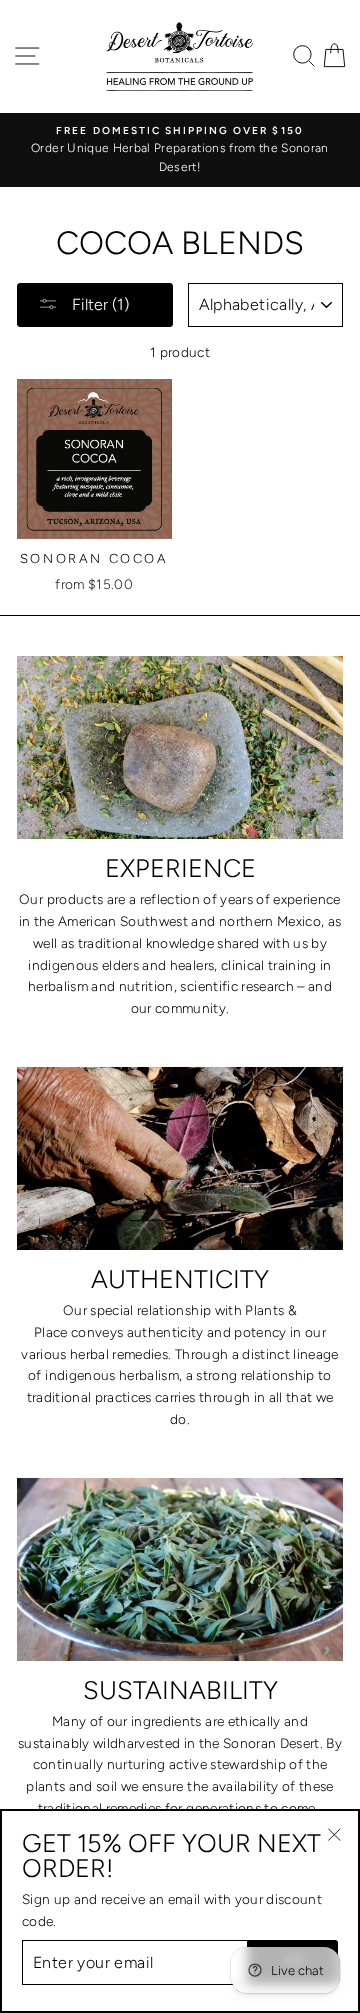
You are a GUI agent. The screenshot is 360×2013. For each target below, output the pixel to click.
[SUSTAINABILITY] (180, 1569)
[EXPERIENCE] (180, 747)
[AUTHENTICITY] (180, 1158)
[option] (180, 150)
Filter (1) (98, 304)
